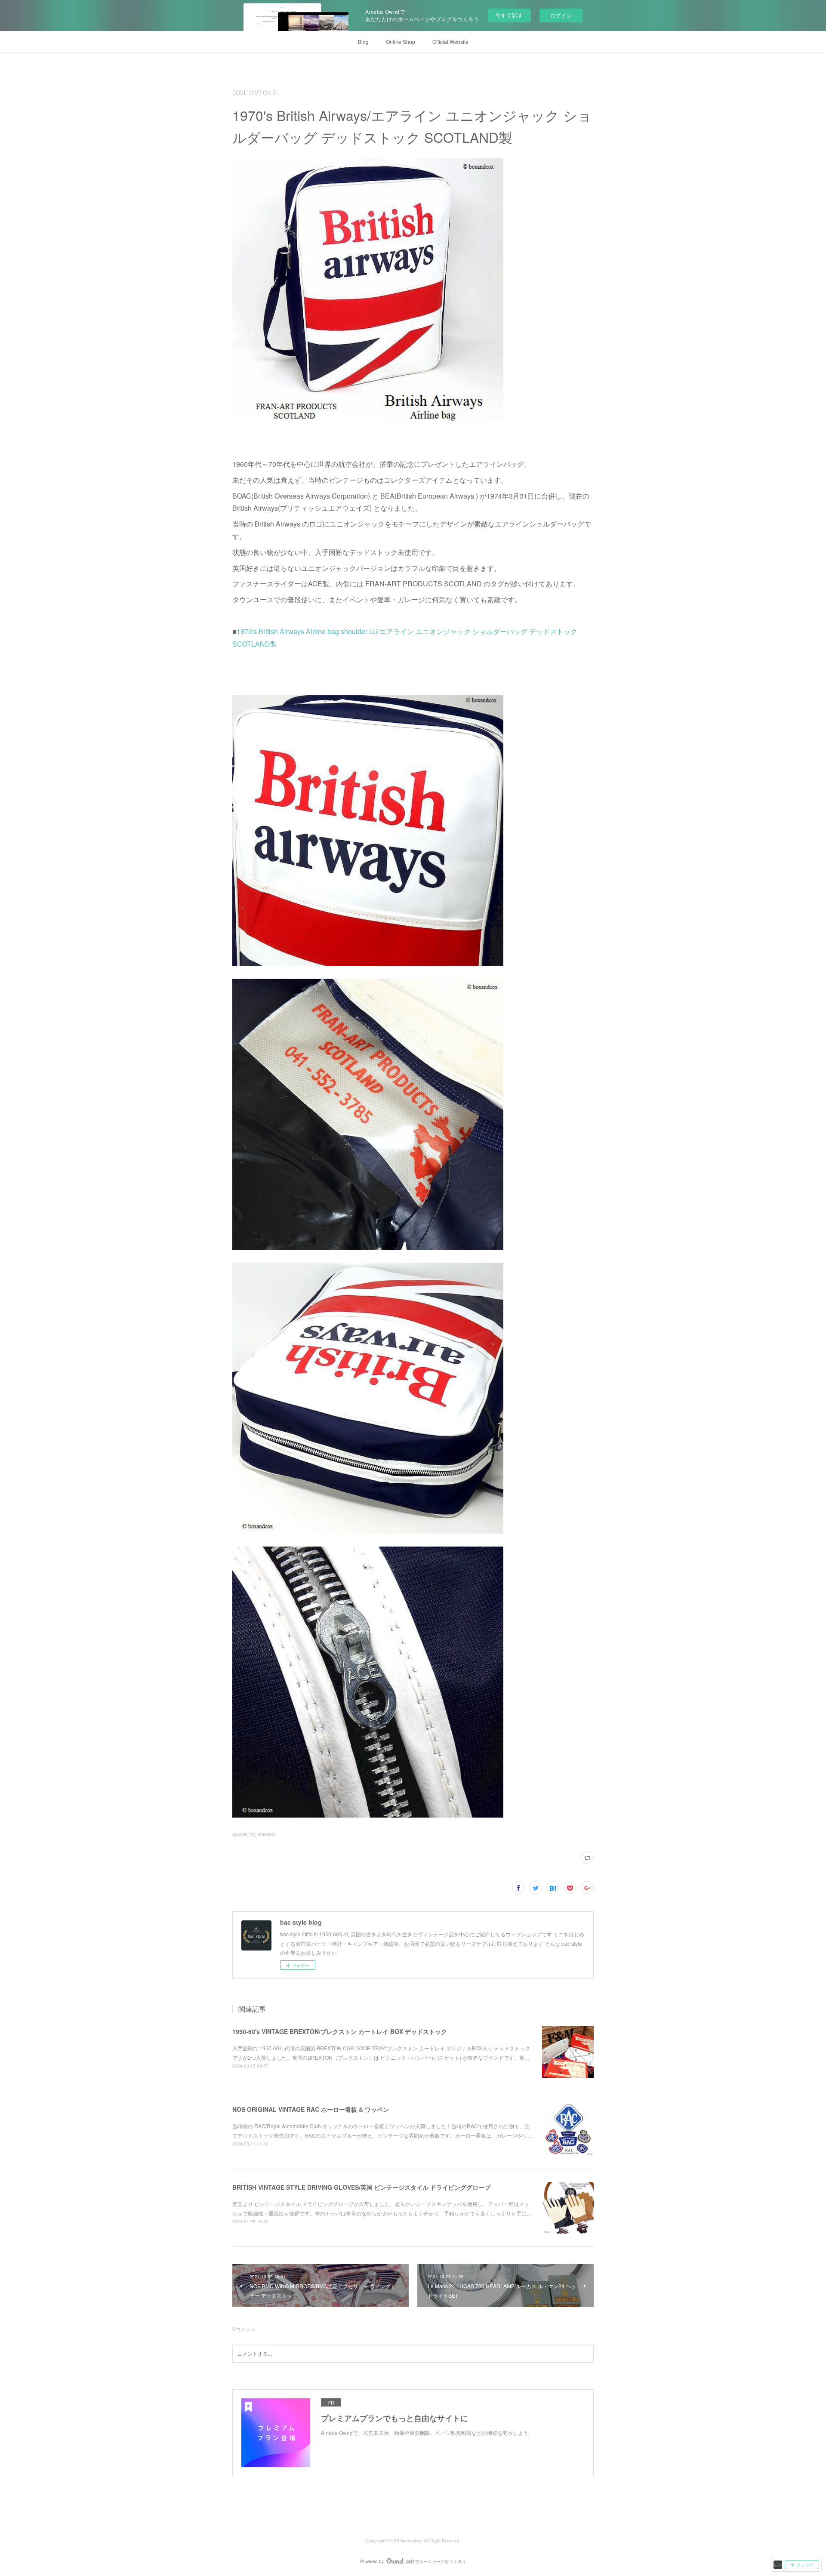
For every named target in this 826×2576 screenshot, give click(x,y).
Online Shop (401, 42)
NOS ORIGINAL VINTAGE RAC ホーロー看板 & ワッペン (311, 2109)
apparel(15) (244, 1834)
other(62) (267, 1834)
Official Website (450, 42)
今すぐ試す (509, 15)
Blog (363, 42)
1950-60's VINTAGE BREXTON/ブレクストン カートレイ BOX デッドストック (340, 2031)
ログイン (561, 15)
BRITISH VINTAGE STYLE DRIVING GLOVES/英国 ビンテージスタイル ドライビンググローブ (361, 2187)
